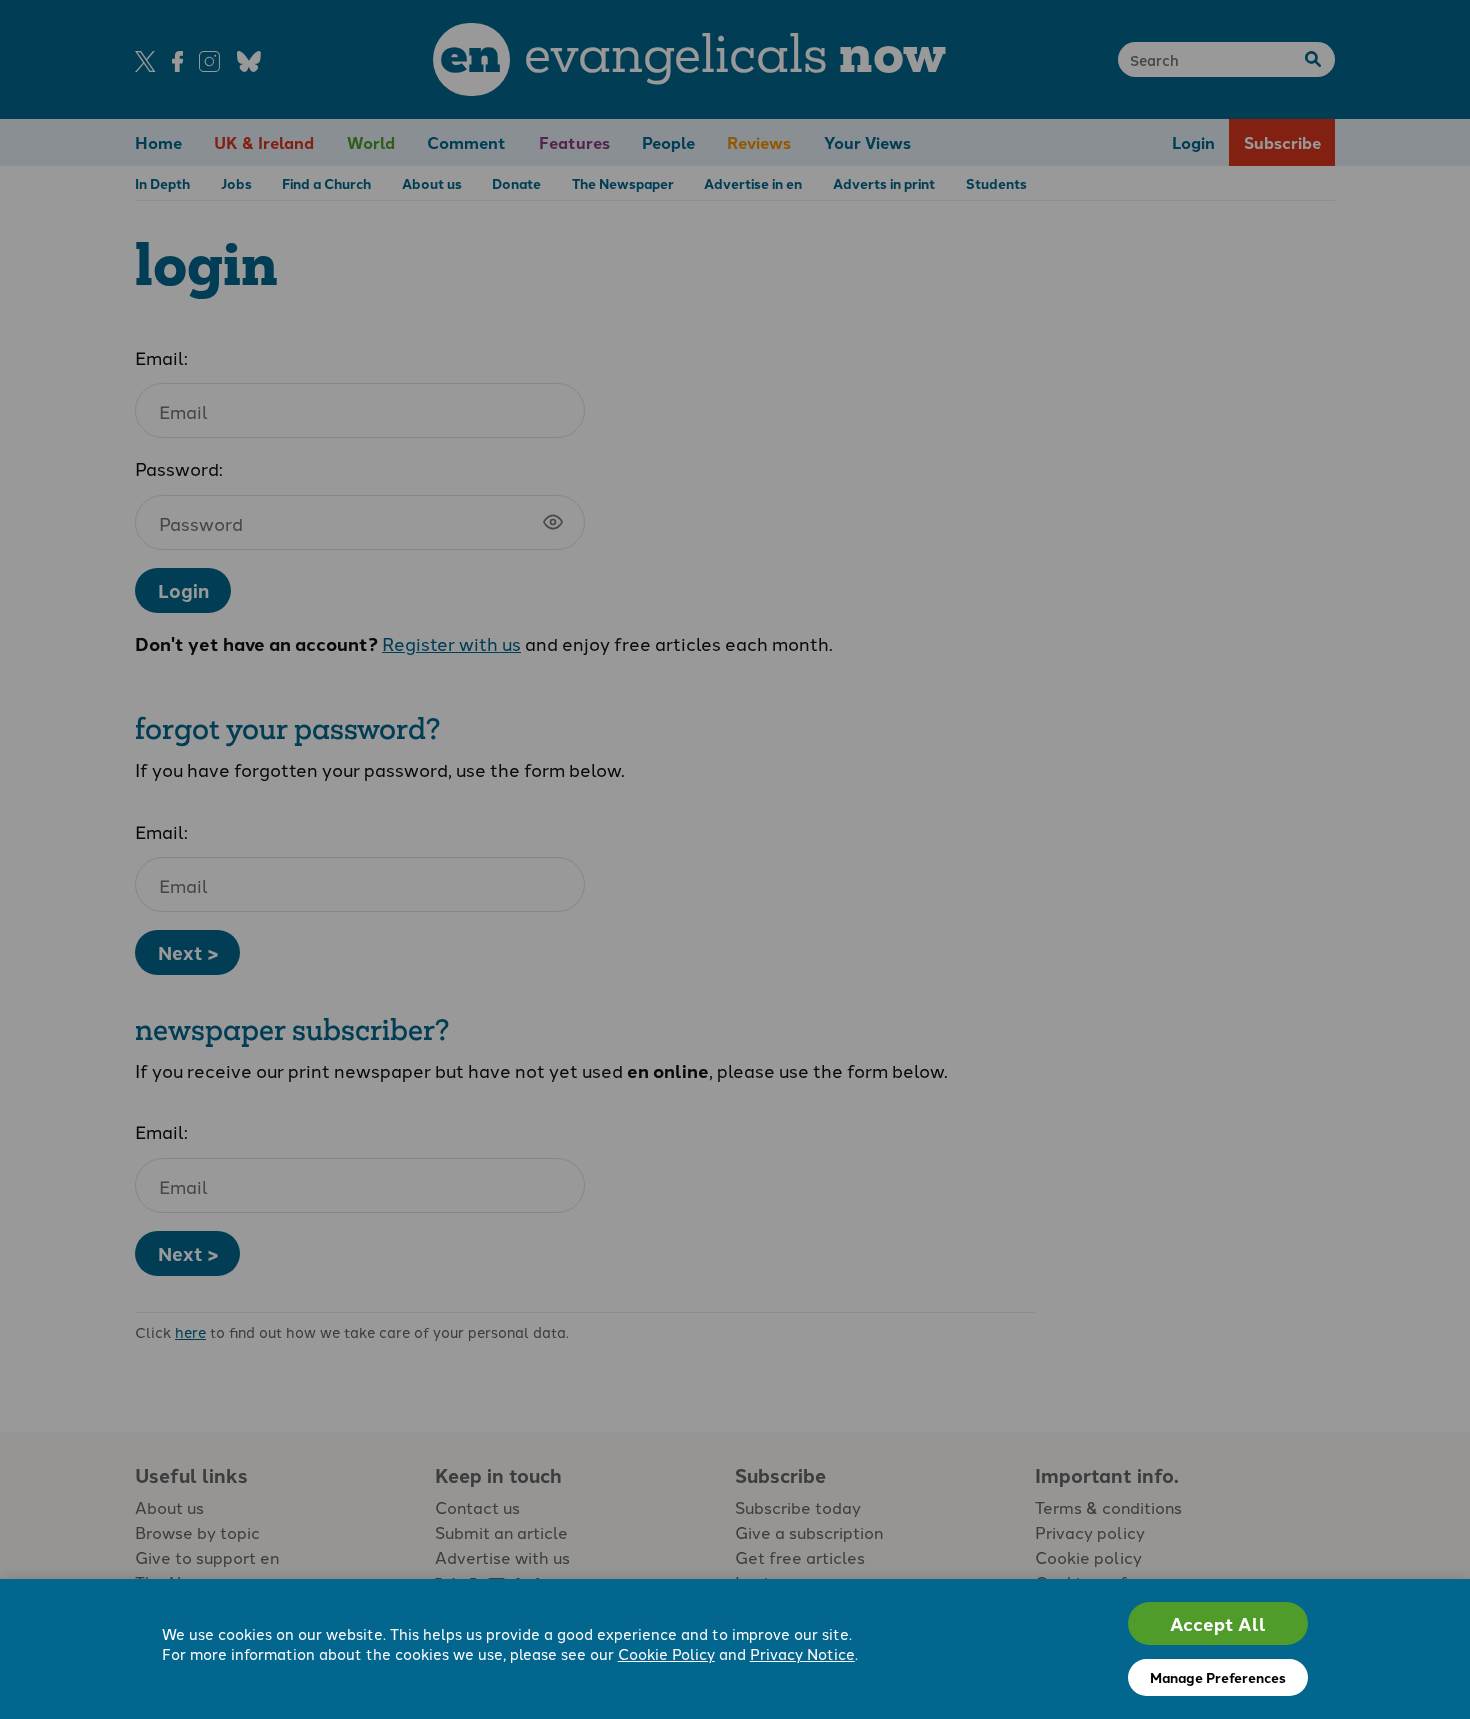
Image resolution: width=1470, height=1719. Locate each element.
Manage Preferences (1218, 1677)
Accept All (1218, 1623)
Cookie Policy (666, 1653)
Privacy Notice (802, 1653)
